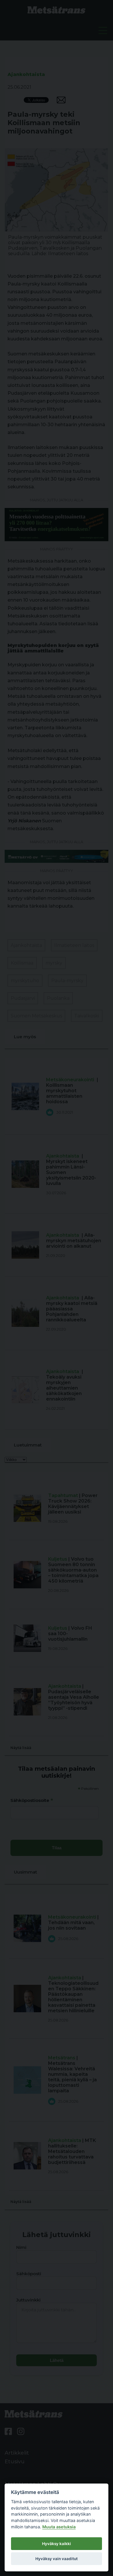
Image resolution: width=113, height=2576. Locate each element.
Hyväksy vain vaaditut (57, 2559)
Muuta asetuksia (59, 2527)
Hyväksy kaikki (57, 2544)
